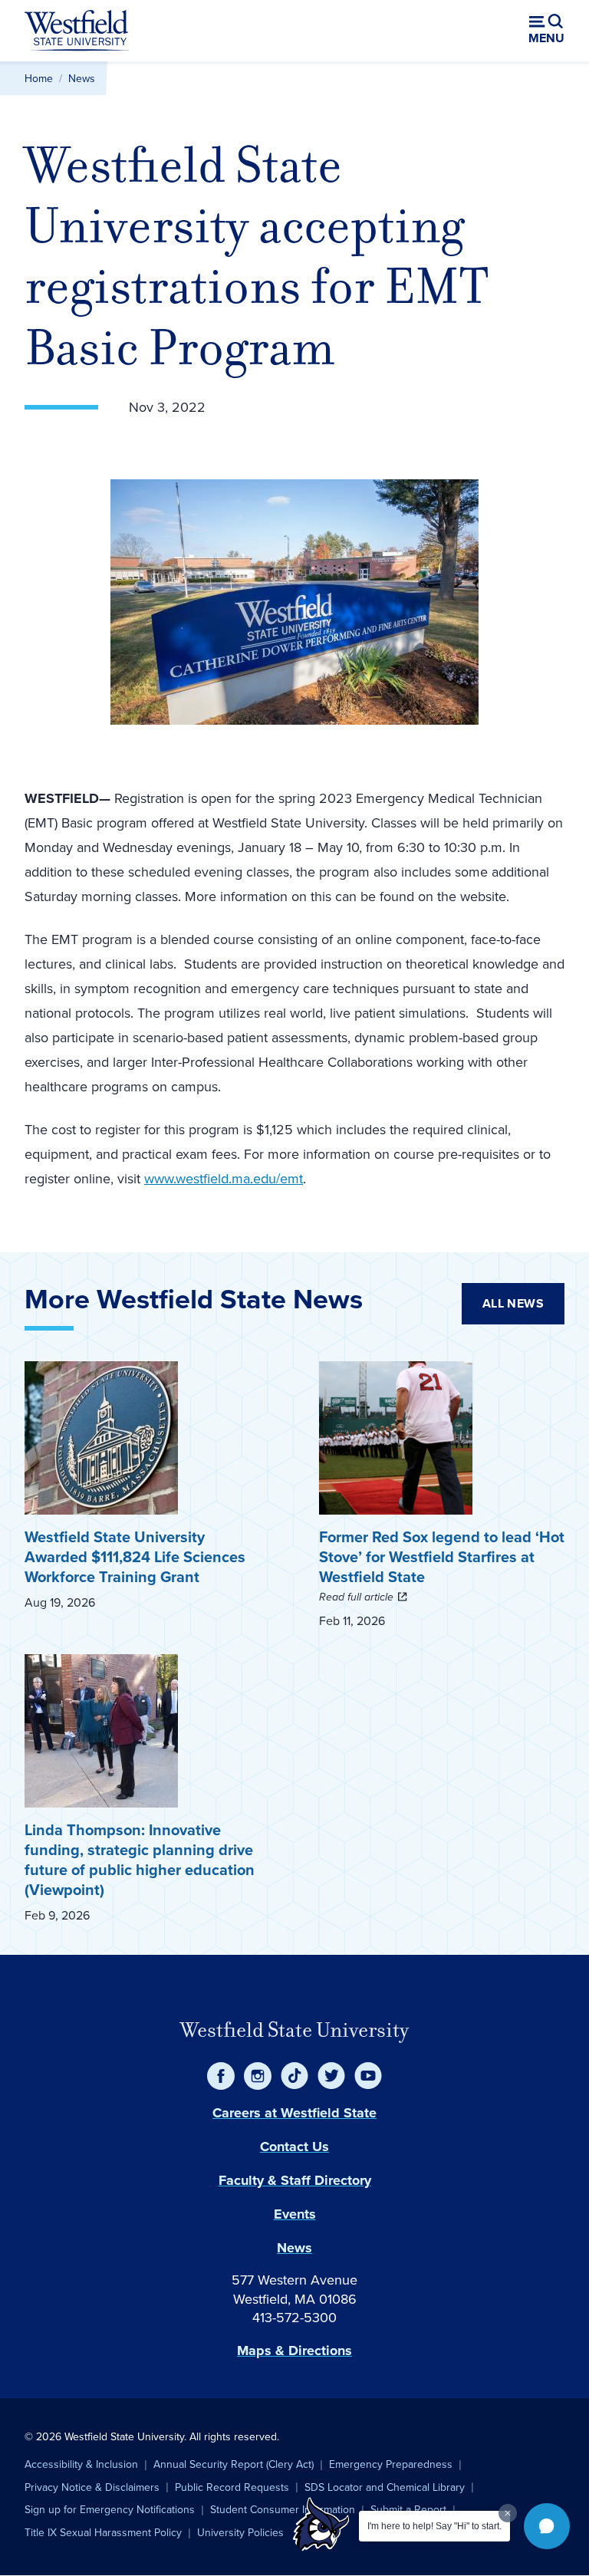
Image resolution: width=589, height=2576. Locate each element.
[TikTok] (294, 2076)
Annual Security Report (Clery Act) (234, 2464)
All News (513, 1303)
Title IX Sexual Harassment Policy (103, 2532)
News (82, 78)
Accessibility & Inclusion (81, 2464)
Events (295, 2214)
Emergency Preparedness (391, 2464)
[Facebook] (221, 2076)
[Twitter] (331, 2076)
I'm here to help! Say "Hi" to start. (434, 2526)
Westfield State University (294, 2030)
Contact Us (294, 2147)
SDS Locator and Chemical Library (385, 2487)
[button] (547, 2526)
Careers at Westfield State (294, 2113)
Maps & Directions (294, 2351)
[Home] (77, 31)
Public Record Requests (232, 2487)
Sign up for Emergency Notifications (110, 2509)
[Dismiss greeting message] (508, 2513)
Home (39, 78)
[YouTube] (368, 2076)
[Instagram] (258, 2076)
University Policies (240, 2532)
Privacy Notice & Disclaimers (92, 2487)
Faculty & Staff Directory (295, 2180)
